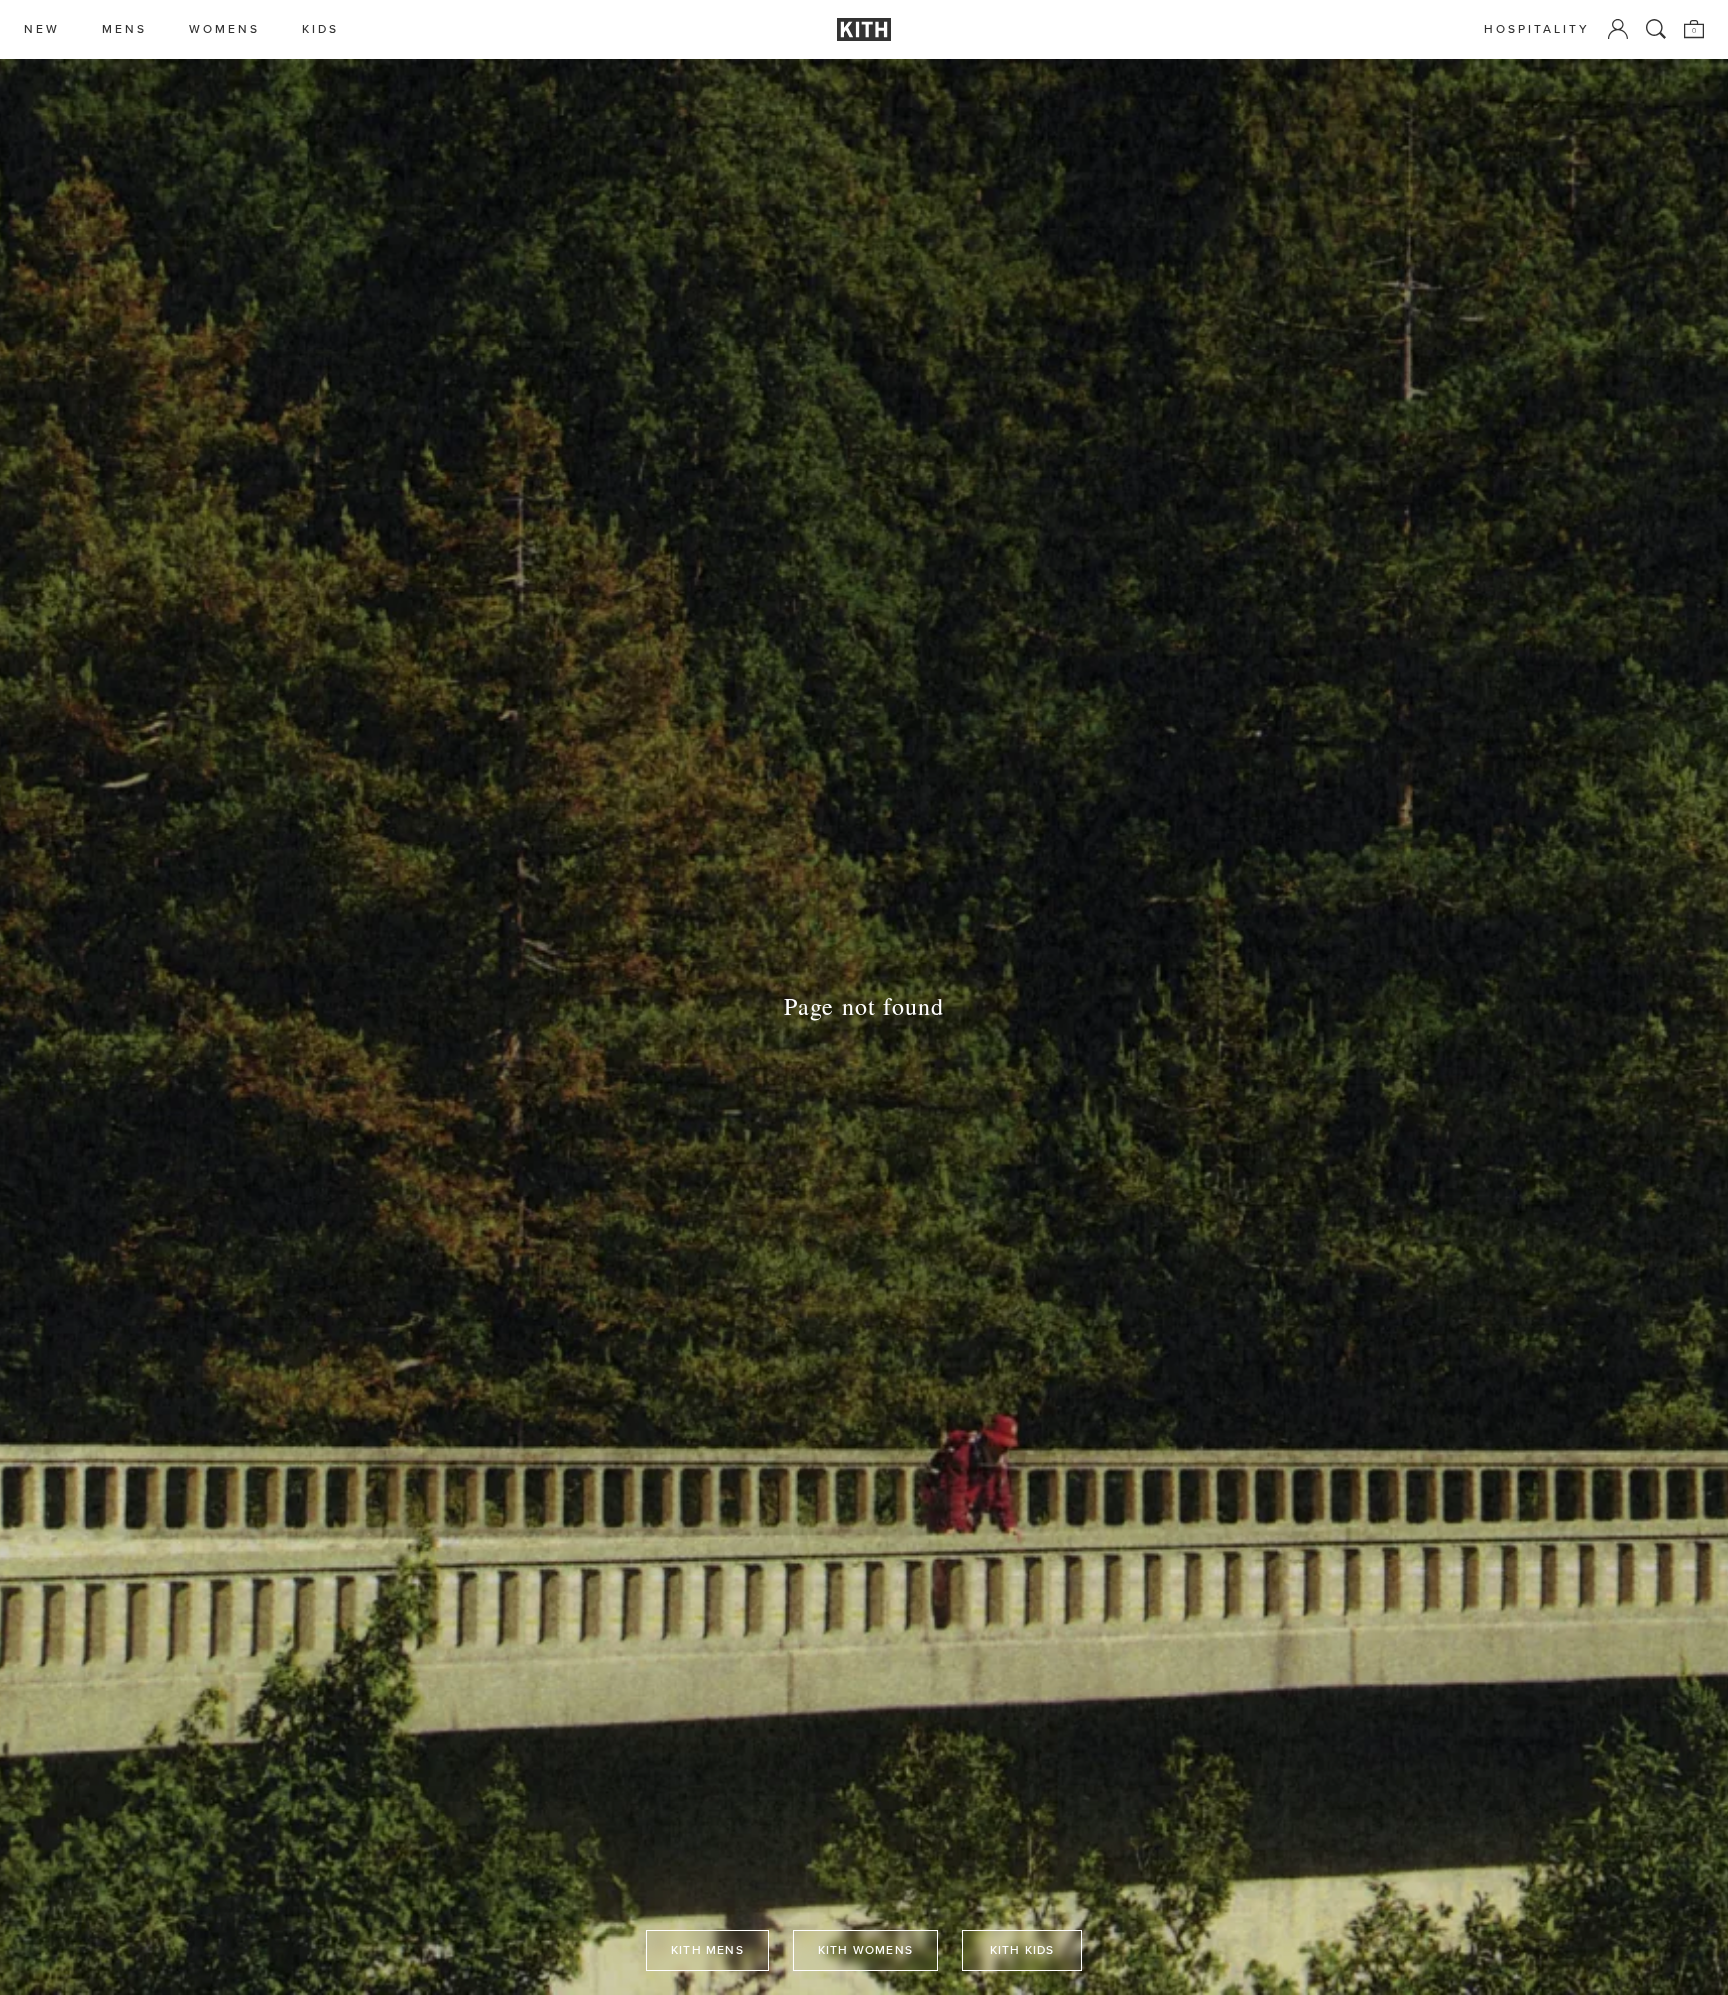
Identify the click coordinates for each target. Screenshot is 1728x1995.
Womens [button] (224, 29)
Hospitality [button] (1537, 29)
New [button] (42, 29)
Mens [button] (124, 29)
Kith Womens (865, 1950)
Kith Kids (1022, 1950)
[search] (1656, 29)
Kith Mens (707, 1950)
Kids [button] (320, 29)
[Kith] (864, 29)
